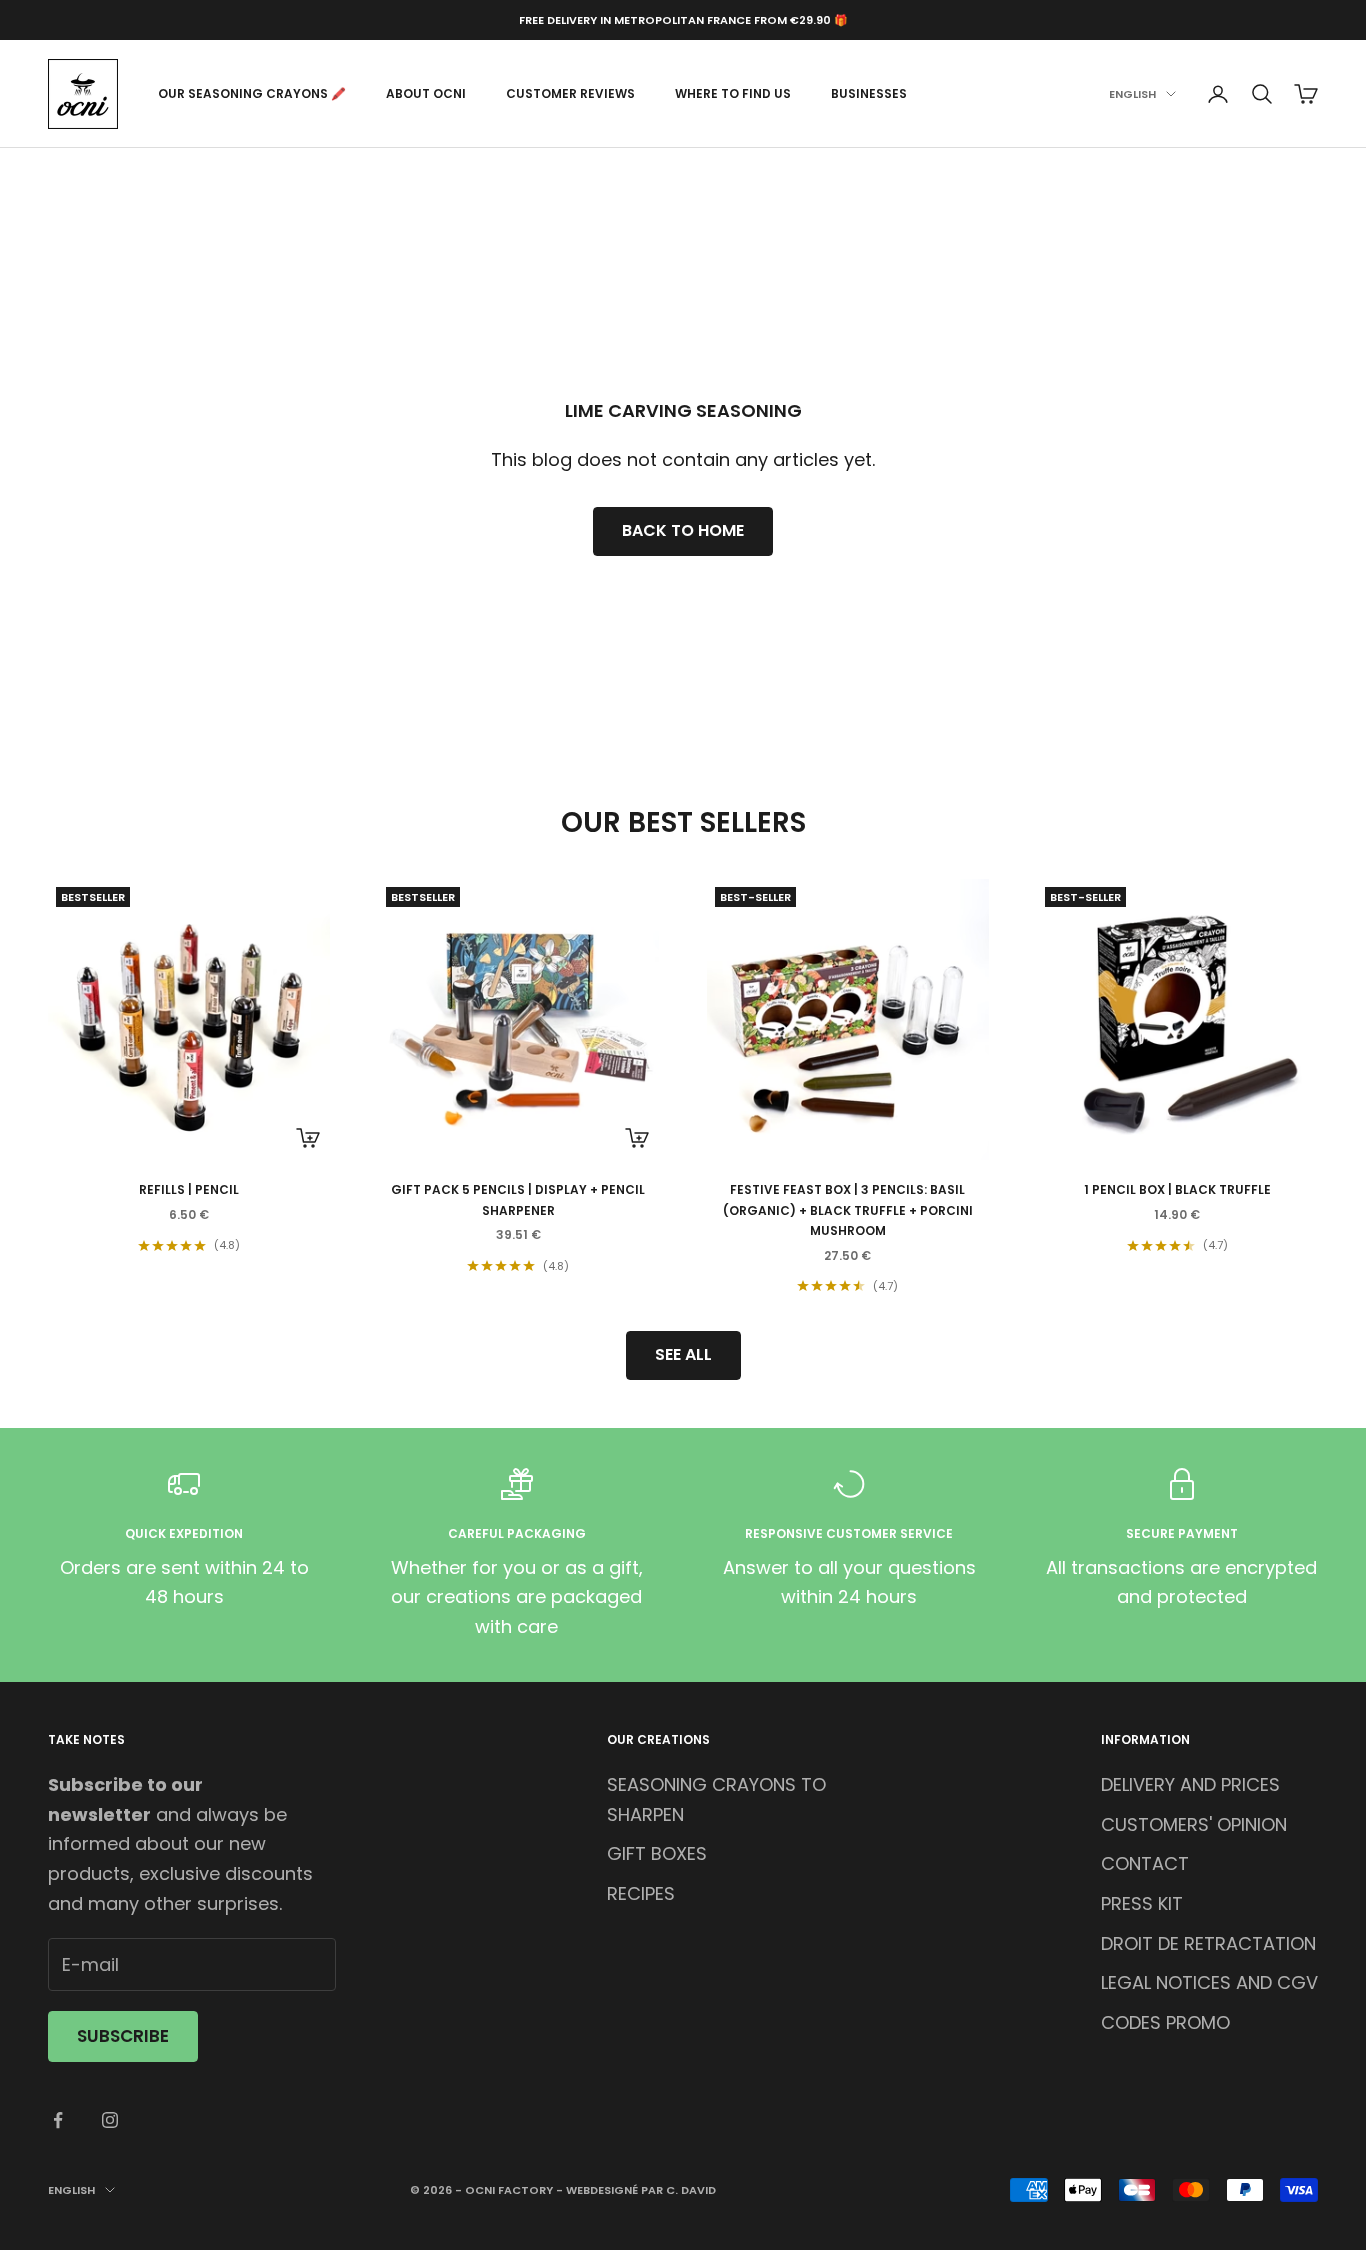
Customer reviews (570, 93)
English (1132, 94)
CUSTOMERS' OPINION (1194, 1824)
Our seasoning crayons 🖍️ (252, 93)
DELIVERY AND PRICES (1190, 1784)
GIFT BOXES (657, 1853)
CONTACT (1145, 1863)
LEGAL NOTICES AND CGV (1209, 1982)
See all (683, 1354)
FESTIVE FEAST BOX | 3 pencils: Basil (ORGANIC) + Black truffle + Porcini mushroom (848, 1210)
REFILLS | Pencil (189, 1189)
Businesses (869, 93)
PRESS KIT (1142, 1903)
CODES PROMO (1165, 2022)
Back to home (683, 530)
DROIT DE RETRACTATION (1208, 1943)
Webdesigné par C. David (641, 2190)
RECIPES (641, 1893)
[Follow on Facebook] (58, 2120)
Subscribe (123, 2036)
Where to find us (733, 93)
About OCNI (426, 93)
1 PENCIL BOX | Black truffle (1177, 1189)
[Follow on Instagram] (110, 2120)
